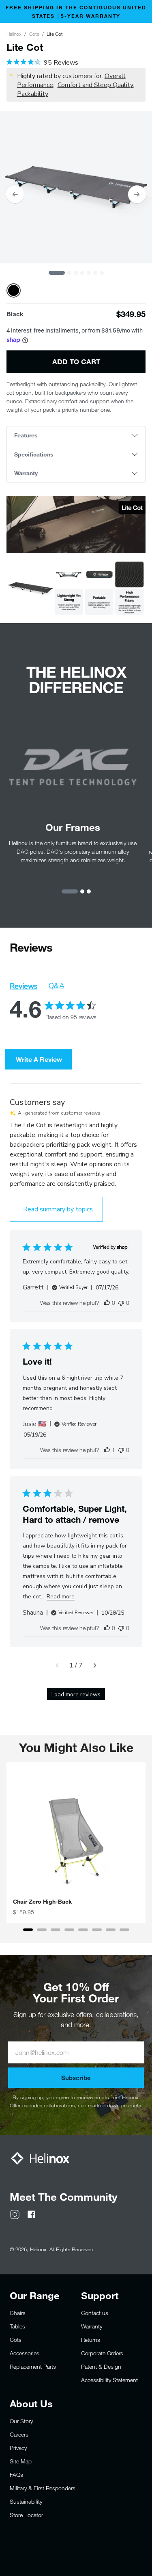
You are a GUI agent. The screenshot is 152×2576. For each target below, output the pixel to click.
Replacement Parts (33, 2366)
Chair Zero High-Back (42, 1902)
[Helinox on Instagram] (15, 2214)
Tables (17, 2326)
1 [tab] (57, 273)
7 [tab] (102, 273)
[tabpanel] (76, 187)
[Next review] (95, 1665)
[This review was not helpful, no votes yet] (121, 1303)
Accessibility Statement (109, 2380)
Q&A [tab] (57, 986)
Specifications (34, 454)
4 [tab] (82, 273)
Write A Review (39, 1059)
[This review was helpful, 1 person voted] (107, 1450)
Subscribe (76, 2078)
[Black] (14, 290)
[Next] (137, 194)
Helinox (14, 34)
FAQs (16, 2475)
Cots (34, 34)
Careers (19, 2434)
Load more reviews (76, 1695)
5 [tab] (89, 273)
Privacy (18, 2448)
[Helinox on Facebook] (31, 2214)
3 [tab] (76, 273)
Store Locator (26, 2515)
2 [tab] (69, 273)
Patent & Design (101, 2366)
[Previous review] (57, 1665)
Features (26, 435)
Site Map (21, 2461)
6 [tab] (95, 273)
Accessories (25, 2353)
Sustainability (26, 2501)
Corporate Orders (102, 2353)
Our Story (21, 2421)
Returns (91, 2340)
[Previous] (15, 194)
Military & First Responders (43, 2488)
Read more (61, 1597)
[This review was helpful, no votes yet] (107, 1303)
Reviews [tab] (24, 986)
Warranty (26, 473)
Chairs (18, 2313)
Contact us (95, 2313)
